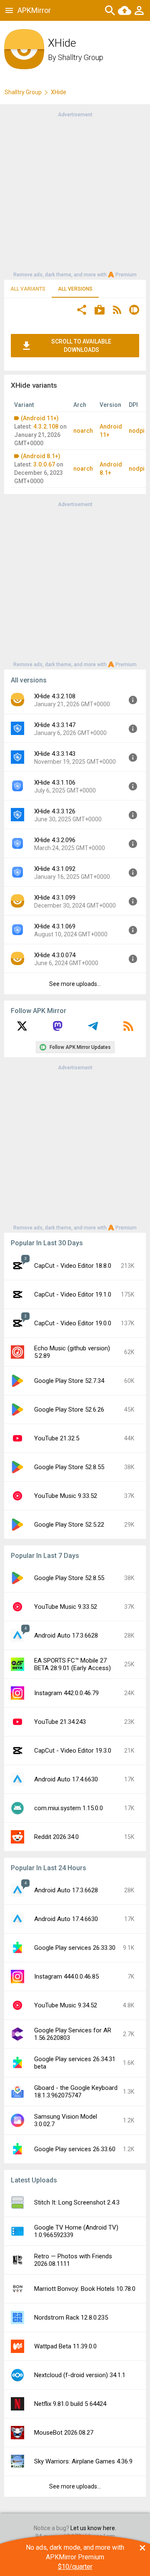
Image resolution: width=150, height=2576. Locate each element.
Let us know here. (93, 2528)
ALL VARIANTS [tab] (28, 289)
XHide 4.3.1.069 (55, 926)
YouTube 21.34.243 (60, 1722)
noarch (83, 431)
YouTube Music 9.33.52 (66, 1496)
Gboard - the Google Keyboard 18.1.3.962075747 (76, 2092)
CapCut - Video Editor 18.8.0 (73, 1266)
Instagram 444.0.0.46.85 (66, 1977)
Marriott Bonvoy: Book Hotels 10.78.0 (85, 2289)
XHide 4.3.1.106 (55, 783)
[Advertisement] (75, 194)
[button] (82, 311)
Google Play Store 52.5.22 (69, 1525)
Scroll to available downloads (81, 346)
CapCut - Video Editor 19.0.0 (73, 1323)
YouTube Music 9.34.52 (66, 2005)
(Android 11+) (40, 418)
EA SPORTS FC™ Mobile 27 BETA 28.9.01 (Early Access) (72, 1664)
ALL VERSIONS (75, 289)
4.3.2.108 (46, 426)
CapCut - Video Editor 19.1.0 (73, 1294)
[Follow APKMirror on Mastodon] (57, 1029)
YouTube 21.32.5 (57, 1438)
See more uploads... (75, 984)
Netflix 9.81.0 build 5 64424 (70, 2404)
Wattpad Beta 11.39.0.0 (65, 2346)
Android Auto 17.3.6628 (66, 1635)
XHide (59, 92)
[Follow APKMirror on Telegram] (93, 1029)
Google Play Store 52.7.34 (69, 1381)
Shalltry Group (81, 57)
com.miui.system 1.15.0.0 (69, 1808)
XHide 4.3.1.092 (55, 869)
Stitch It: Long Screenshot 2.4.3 (77, 2202)
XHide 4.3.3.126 (55, 811)
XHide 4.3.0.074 (55, 955)
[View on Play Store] (100, 311)
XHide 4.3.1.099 (55, 898)
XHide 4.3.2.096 (55, 840)
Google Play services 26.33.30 (75, 1948)
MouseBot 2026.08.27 (64, 2433)
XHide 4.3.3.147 (55, 725)
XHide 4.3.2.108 (55, 696)
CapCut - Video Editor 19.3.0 (73, 1751)
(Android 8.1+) (41, 456)
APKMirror (34, 10)
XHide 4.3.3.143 (55, 754)
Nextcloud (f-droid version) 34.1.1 (80, 2375)
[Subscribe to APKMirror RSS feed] (128, 1029)
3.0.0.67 (44, 464)
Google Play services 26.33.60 (75, 2149)
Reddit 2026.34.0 (56, 1837)
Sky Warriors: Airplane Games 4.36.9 (83, 2461)
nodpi (137, 431)
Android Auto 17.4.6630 (66, 1779)
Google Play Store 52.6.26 (69, 1410)
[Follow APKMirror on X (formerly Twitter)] (22, 1029)
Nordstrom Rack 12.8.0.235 (71, 2318)
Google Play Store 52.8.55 (69, 1467)
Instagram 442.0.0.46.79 (66, 1693)
